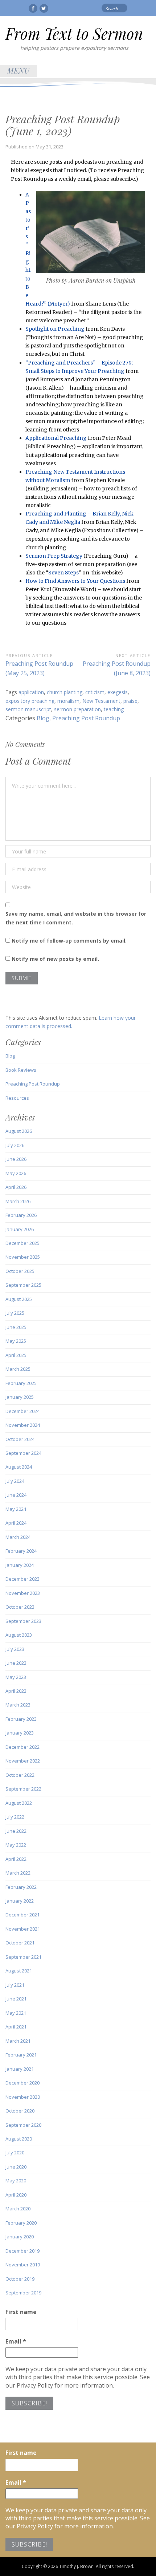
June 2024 (16, 1495)
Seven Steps (63, 573)
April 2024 (16, 1523)
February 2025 (21, 1383)
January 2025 (20, 1397)
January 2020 (20, 2237)
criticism (95, 692)
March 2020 (18, 2209)
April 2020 (16, 2195)
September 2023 (23, 1621)
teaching (114, 709)
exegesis (118, 692)
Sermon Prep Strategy (54, 556)
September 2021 (23, 1957)
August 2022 (19, 1803)
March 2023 (18, 1705)
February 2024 (21, 1551)
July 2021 (15, 1985)
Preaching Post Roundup (86, 718)
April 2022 (16, 1859)
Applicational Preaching (56, 438)
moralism (68, 701)
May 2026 (16, 1173)
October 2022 (20, 1775)
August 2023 (19, 1635)
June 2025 (16, 1327)
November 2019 (23, 2265)
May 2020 (16, 2181)
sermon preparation (77, 709)
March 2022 (18, 1873)
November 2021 (23, 1929)
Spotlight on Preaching (55, 329)
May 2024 (16, 1509)
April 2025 (16, 1355)
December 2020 (22, 2083)
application (31, 692)
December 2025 (22, 1243)
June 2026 (16, 1159)
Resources (17, 1098)
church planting (65, 692)
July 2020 (15, 2153)
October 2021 (20, 1943)
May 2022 (16, 1845)
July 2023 (15, 1649)
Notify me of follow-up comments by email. (69, 941)
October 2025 (20, 1271)
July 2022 (15, 1817)
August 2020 (19, 2139)
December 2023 (22, 1579)
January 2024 (20, 1565)
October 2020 (20, 2111)
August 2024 (19, 1467)
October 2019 (20, 2279)
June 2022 (16, 1831)
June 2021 (16, 1999)
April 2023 (16, 1691)
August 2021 (19, 1971)
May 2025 (16, 1341)
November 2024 (23, 1425)
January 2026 (20, 1229)
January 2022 (20, 1901)
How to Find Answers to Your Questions (75, 581)
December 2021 (22, 1915)
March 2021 (18, 2041)
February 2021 (21, 2055)
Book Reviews (21, 1070)
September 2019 (23, 2293)
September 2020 (23, 2125)
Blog (43, 718)
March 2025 (18, 1369)
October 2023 (20, 1607)
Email (16, 2341)
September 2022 (23, 1789)
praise (130, 701)
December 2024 (22, 1411)
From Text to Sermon (74, 33)
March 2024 (18, 1537)
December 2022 (22, 1747)
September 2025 (23, 1285)
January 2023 (20, 1733)
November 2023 (23, 1593)
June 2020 (16, 2167)
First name (21, 2312)
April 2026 (16, 1187)
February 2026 (21, 1215)
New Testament (101, 701)
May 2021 (16, 2013)
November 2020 (23, 2097)
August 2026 (19, 1131)
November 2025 (23, 1257)
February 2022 (21, 1887)
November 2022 (23, 1761)
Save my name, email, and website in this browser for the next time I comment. (76, 918)
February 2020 (21, 2223)
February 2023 (21, 1719)
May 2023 (16, 1677)
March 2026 (18, 1201)
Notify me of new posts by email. (55, 959)
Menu (19, 70)
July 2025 (15, 1313)
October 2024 (20, 1439)
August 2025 (19, 1299)
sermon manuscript (28, 709)
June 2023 (16, 1663)
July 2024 (15, 1481)
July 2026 (15, 1145)
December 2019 (22, 2251)
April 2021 (16, 2027)
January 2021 (20, 2069)
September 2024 (23, 1453)
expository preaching (30, 701)
